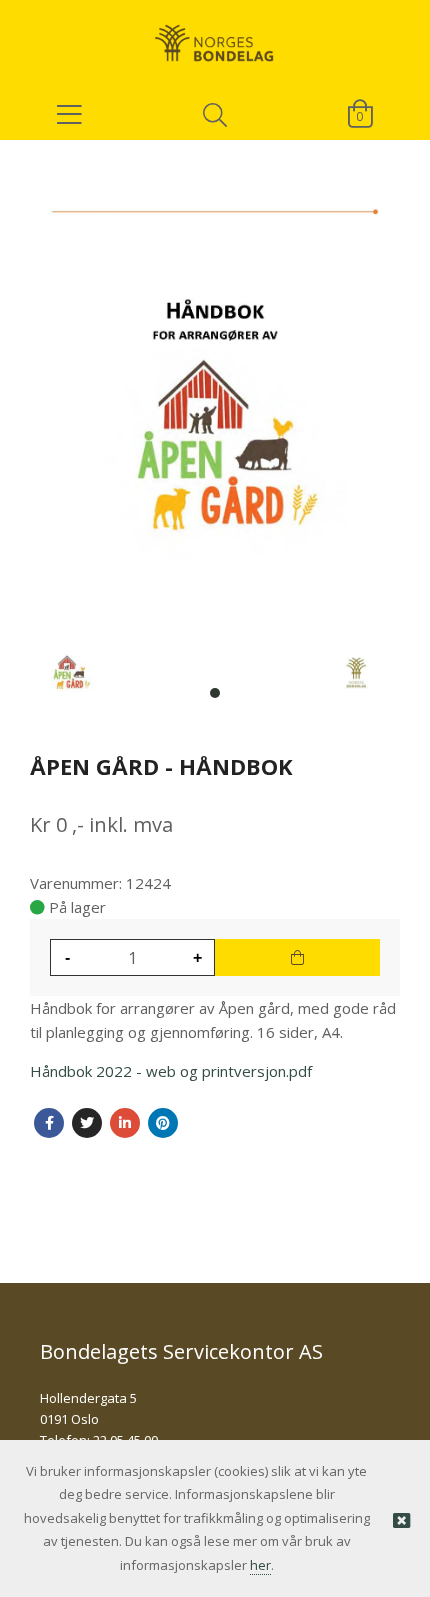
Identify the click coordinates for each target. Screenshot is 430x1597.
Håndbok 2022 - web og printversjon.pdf (171, 1071)
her (260, 1565)
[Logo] (215, 35)
